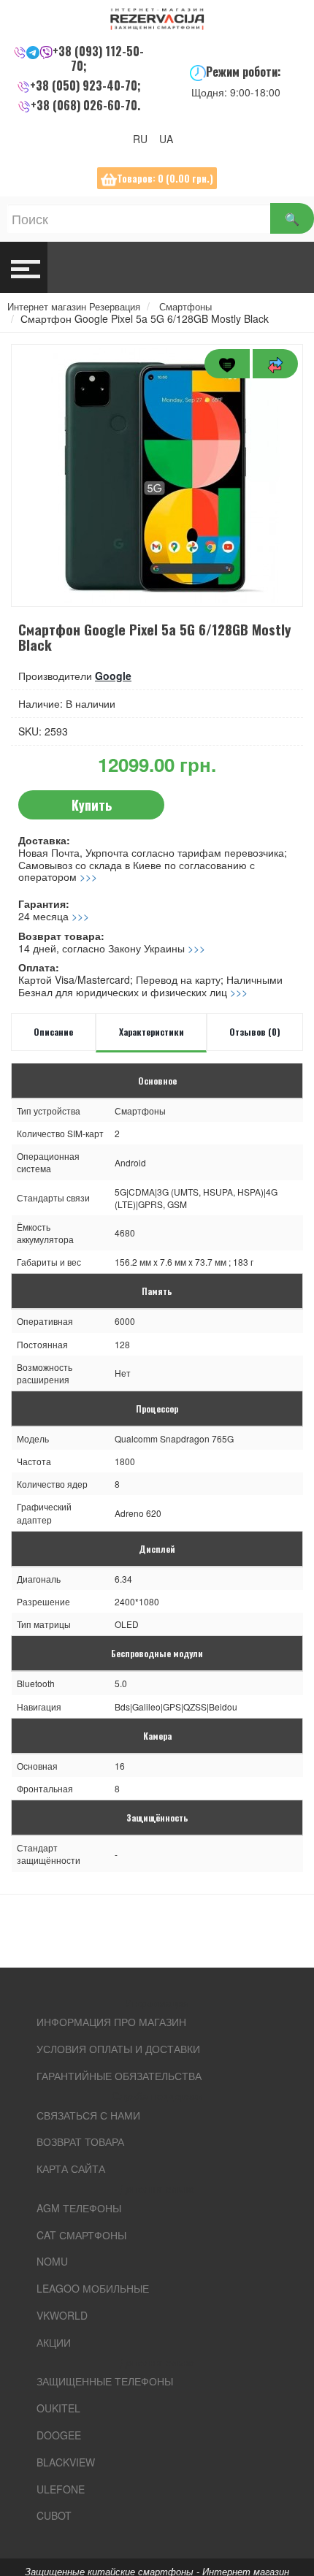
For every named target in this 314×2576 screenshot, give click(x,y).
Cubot (54, 2515)
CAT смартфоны (81, 2235)
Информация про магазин (111, 2022)
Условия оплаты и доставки (118, 2049)
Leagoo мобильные (93, 2288)
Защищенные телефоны (105, 2381)
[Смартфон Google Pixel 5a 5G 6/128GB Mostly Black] (157, 475)
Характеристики (152, 1032)
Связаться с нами (88, 2115)
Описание (53, 1032)
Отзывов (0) (255, 1032)
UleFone (61, 2489)
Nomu (52, 2261)
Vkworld (62, 2315)
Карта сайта (71, 2168)
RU (145, 139)
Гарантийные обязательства (119, 2076)
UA (171, 139)
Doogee (59, 2435)
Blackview (66, 2462)
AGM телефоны (79, 2208)
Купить (92, 805)
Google (113, 676)
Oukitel (58, 2408)
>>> (88, 876)
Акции (54, 2342)
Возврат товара (80, 2141)
